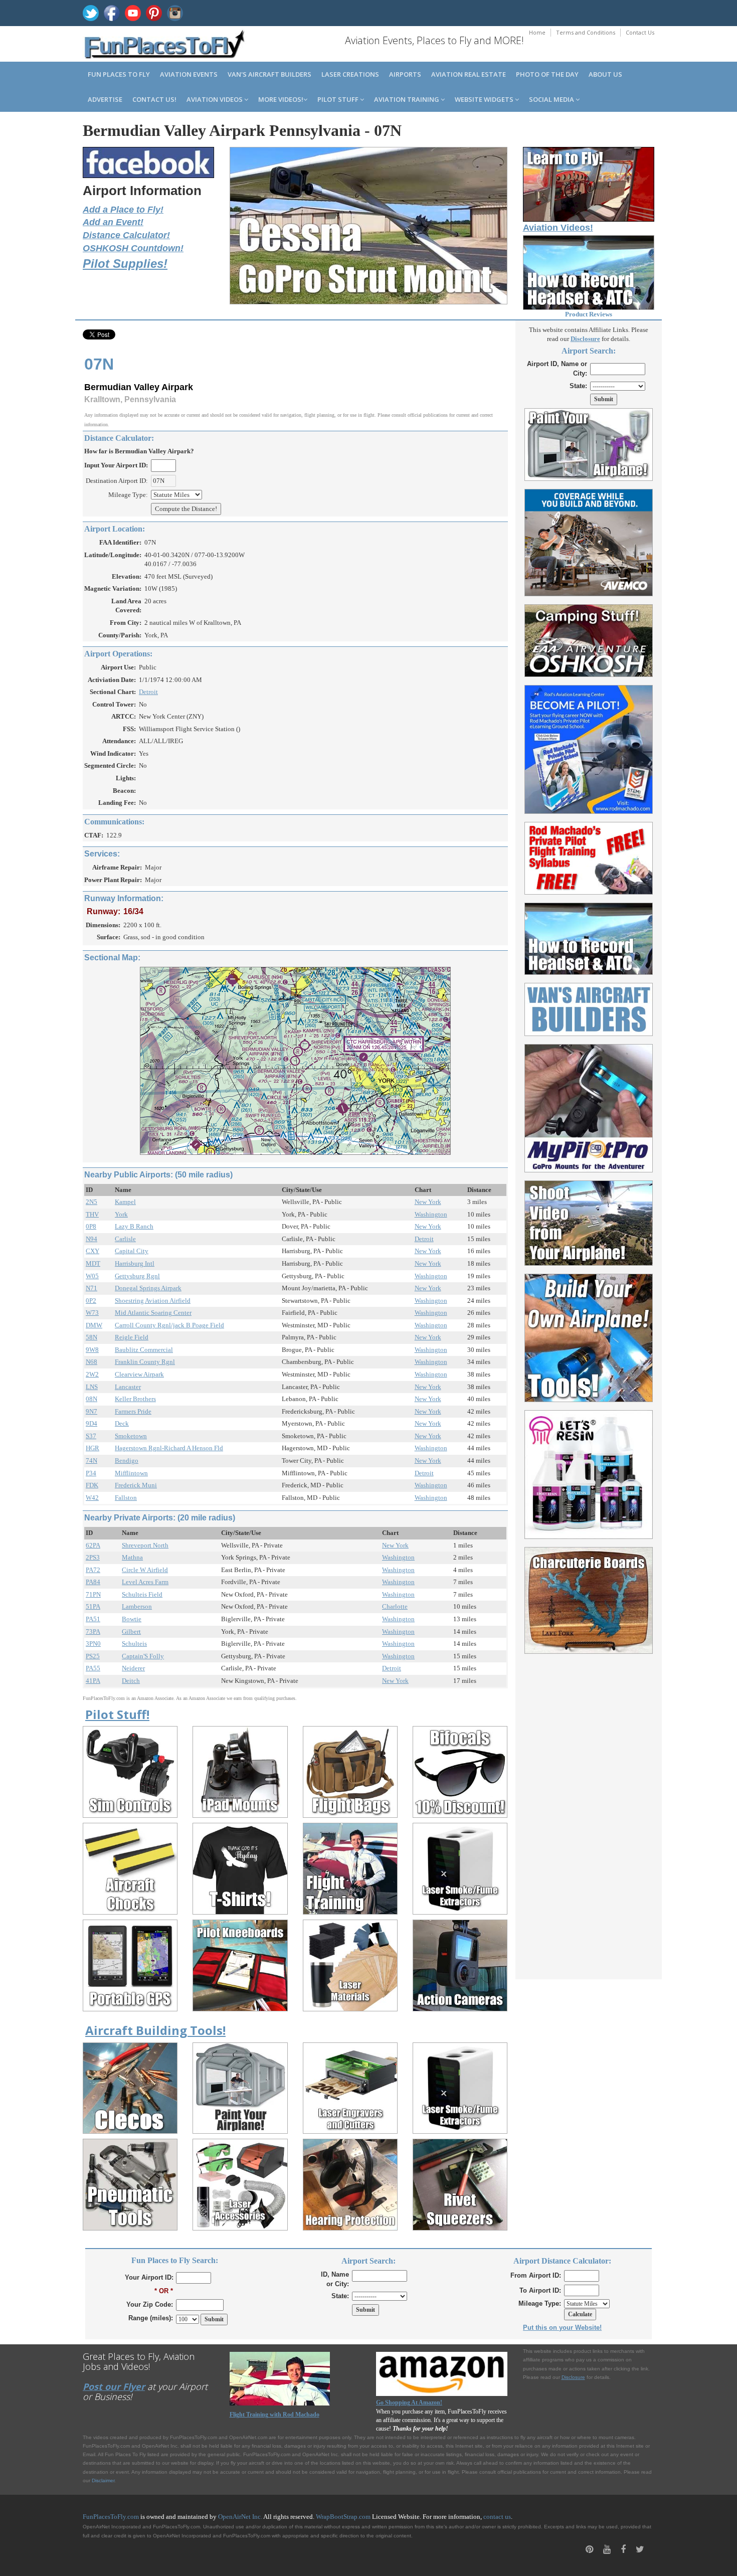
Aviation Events (189, 74)
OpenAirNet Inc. (240, 2517)
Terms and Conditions (586, 32)
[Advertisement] (589, 1811)
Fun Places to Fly (119, 74)
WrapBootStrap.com (343, 2517)
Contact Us (640, 32)
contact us (497, 2517)
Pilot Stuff (339, 99)
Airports (405, 74)
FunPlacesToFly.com (111, 2517)
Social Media (552, 99)
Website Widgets (485, 99)
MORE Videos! (281, 99)
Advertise (105, 99)
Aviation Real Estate (469, 74)
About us (605, 74)
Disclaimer (103, 2480)
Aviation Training (407, 99)
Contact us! (154, 99)
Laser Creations (350, 74)
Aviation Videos (215, 99)
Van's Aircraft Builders (269, 74)
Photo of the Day (547, 74)
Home (537, 32)
